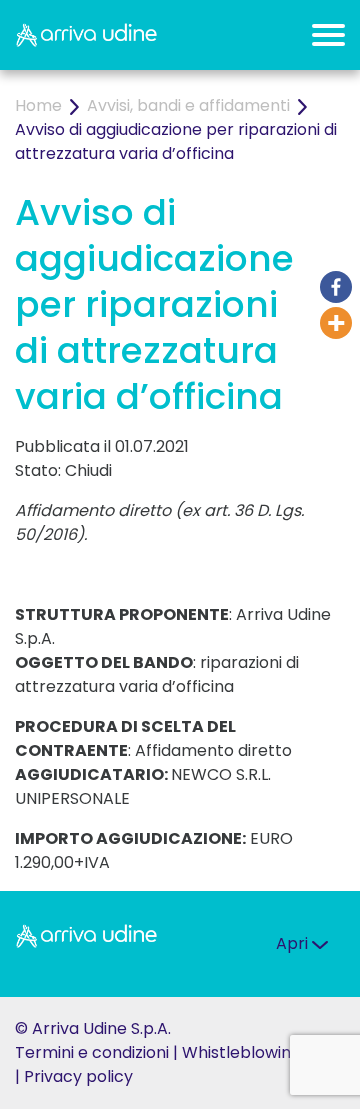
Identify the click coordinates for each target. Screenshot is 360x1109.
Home (38, 105)
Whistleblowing (241, 1052)
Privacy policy (78, 1076)
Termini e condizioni (92, 1052)
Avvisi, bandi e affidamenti (188, 105)
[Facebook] (336, 287)
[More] (336, 323)
